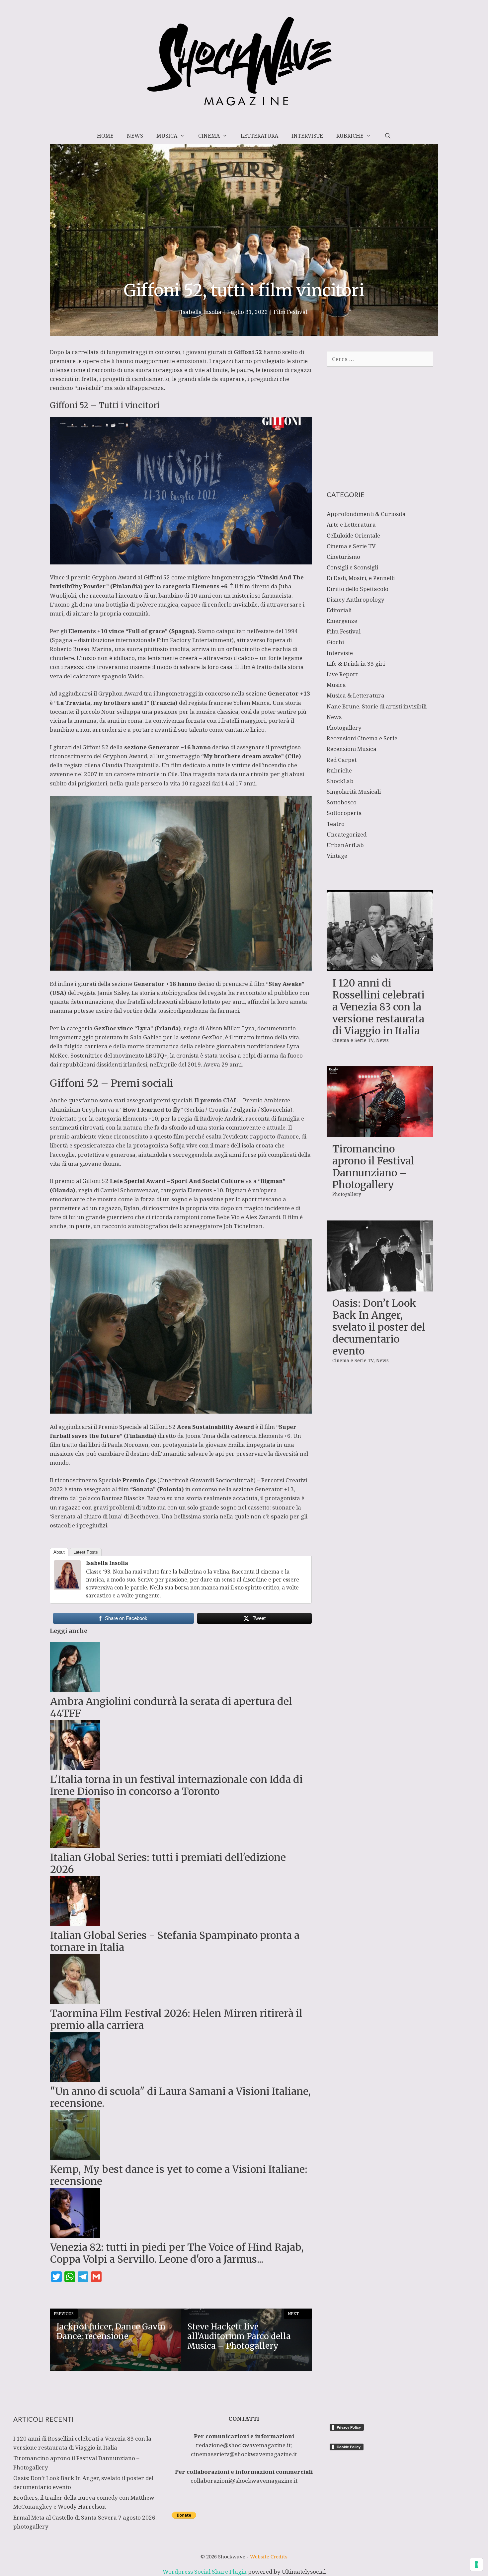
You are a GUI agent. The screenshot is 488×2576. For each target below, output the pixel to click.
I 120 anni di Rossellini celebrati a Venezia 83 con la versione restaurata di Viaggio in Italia (378, 1007)
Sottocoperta (344, 813)
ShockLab (340, 781)
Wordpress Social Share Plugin (205, 2572)
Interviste (307, 136)
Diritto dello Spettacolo (358, 589)
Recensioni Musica (352, 749)
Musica (167, 136)
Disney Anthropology (356, 599)
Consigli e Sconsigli (352, 567)
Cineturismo (343, 557)
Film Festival (290, 312)
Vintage (337, 856)
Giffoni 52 (248, 352)
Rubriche (350, 136)
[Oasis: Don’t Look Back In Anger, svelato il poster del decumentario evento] (380, 1287)
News (135, 136)
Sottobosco (342, 802)
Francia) (165, 703)
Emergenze (342, 621)
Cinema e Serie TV (351, 546)
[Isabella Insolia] (67, 1588)
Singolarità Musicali (354, 792)
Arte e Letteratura (351, 524)
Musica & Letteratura (356, 695)
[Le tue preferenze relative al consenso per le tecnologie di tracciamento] (476, 2564)
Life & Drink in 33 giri (356, 663)
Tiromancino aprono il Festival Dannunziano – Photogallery (373, 1167)
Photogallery (344, 728)
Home (105, 136)
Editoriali (339, 610)
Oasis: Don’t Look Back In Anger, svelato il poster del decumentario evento (379, 1327)
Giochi (335, 642)
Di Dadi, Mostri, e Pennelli (361, 578)
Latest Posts (86, 1552)
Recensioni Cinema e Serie (362, 738)
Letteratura (259, 136)
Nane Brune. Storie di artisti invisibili (377, 706)
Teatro (336, 824)
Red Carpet (342, 760)
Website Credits (269, 2556)
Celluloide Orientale (353, 535)
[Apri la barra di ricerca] (388, 136)
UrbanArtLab (345, 845)
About (59, 1552)
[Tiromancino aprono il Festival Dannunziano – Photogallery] (380, 1133)
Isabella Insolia (107, 1563)
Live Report (342, 674)
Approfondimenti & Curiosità (366, 514)
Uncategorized (347, 834)
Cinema (209, 136)
